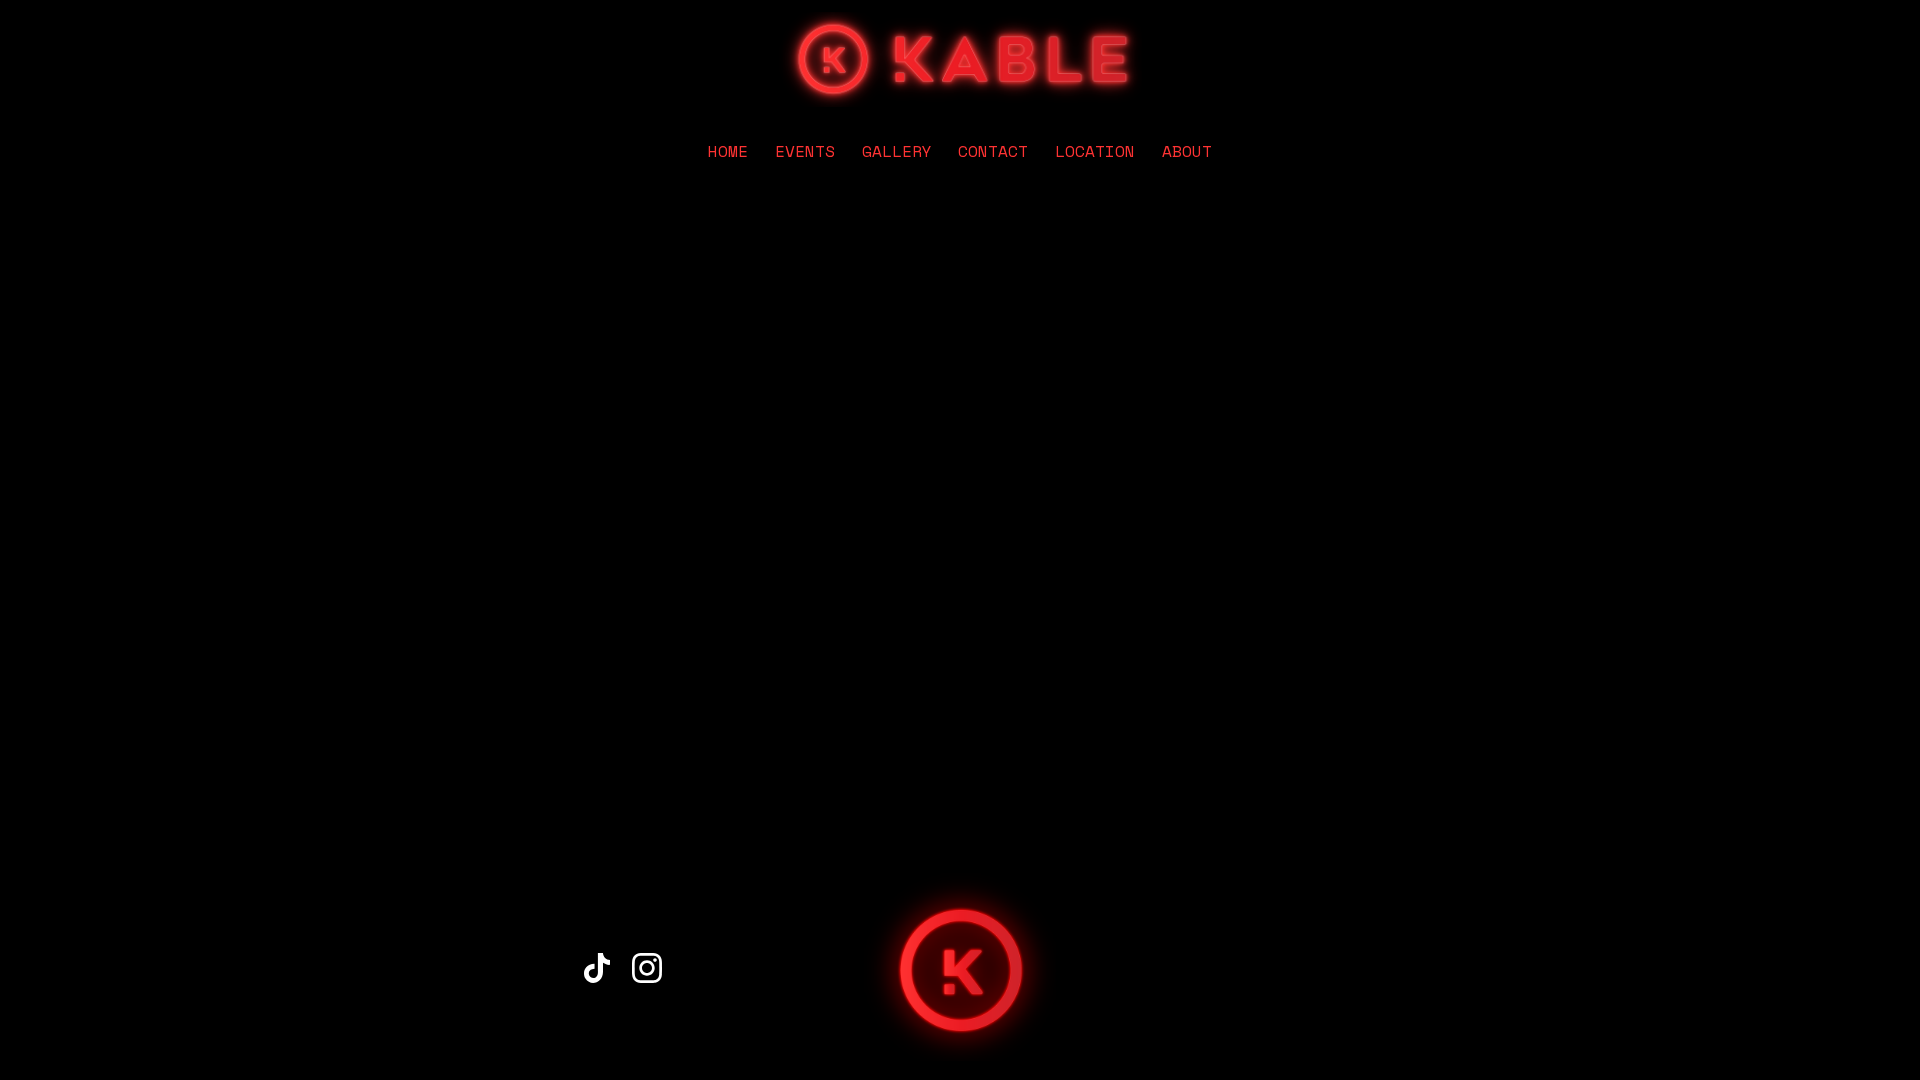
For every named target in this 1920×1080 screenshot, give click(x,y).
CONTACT (993, 151)
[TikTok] (597, 968)
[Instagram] (647, 968)
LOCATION (1095, 151)
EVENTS (805, 151)
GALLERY (897, 151)
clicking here (695, 346)
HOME (728, 151)
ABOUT (1187, 151)
